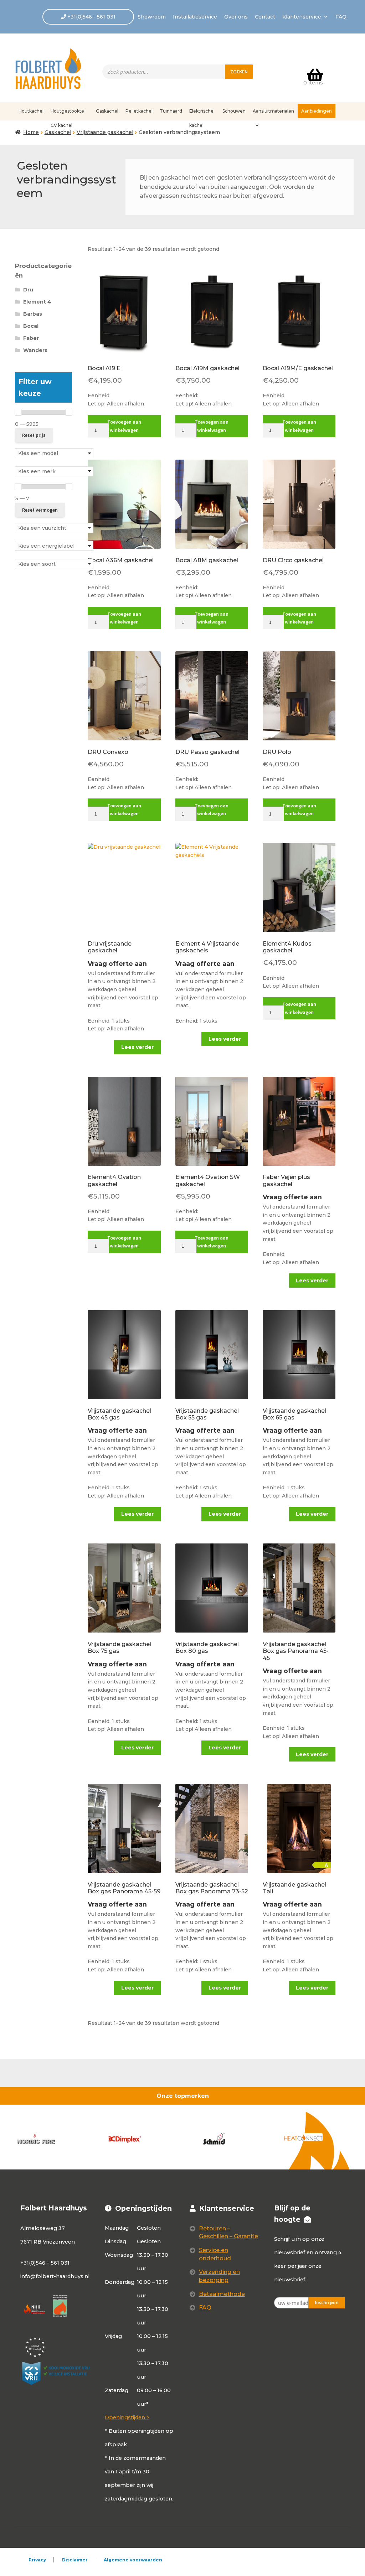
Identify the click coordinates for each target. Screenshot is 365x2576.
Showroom (152, 17)
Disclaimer (75, 2560)
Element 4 (37, 302)
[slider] (18, 412)
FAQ (341, 17)
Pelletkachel (139, 111)
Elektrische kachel (201, 113)
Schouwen (234, 111)
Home (31, 132)
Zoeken (239, 72)
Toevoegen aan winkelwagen (124, 426)
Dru (28, 290)
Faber (31, 338)
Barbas (33, 314)
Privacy (37, 2560)
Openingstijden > (127, 2417)
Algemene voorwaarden (133, 2560)
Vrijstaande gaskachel (105, 132)
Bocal (31, 326)
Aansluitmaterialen (273, 111)
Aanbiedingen (317, 111)
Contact (265, 17)
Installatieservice (195, 17)
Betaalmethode (222, 2294)
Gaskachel (107, 111)
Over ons (236, 17)
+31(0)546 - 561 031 (91, 17)
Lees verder (137, 1047)
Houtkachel (31, 111)
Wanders (35, 350)
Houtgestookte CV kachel (67, 113)
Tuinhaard (171, 111)
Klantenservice (302, 17)
